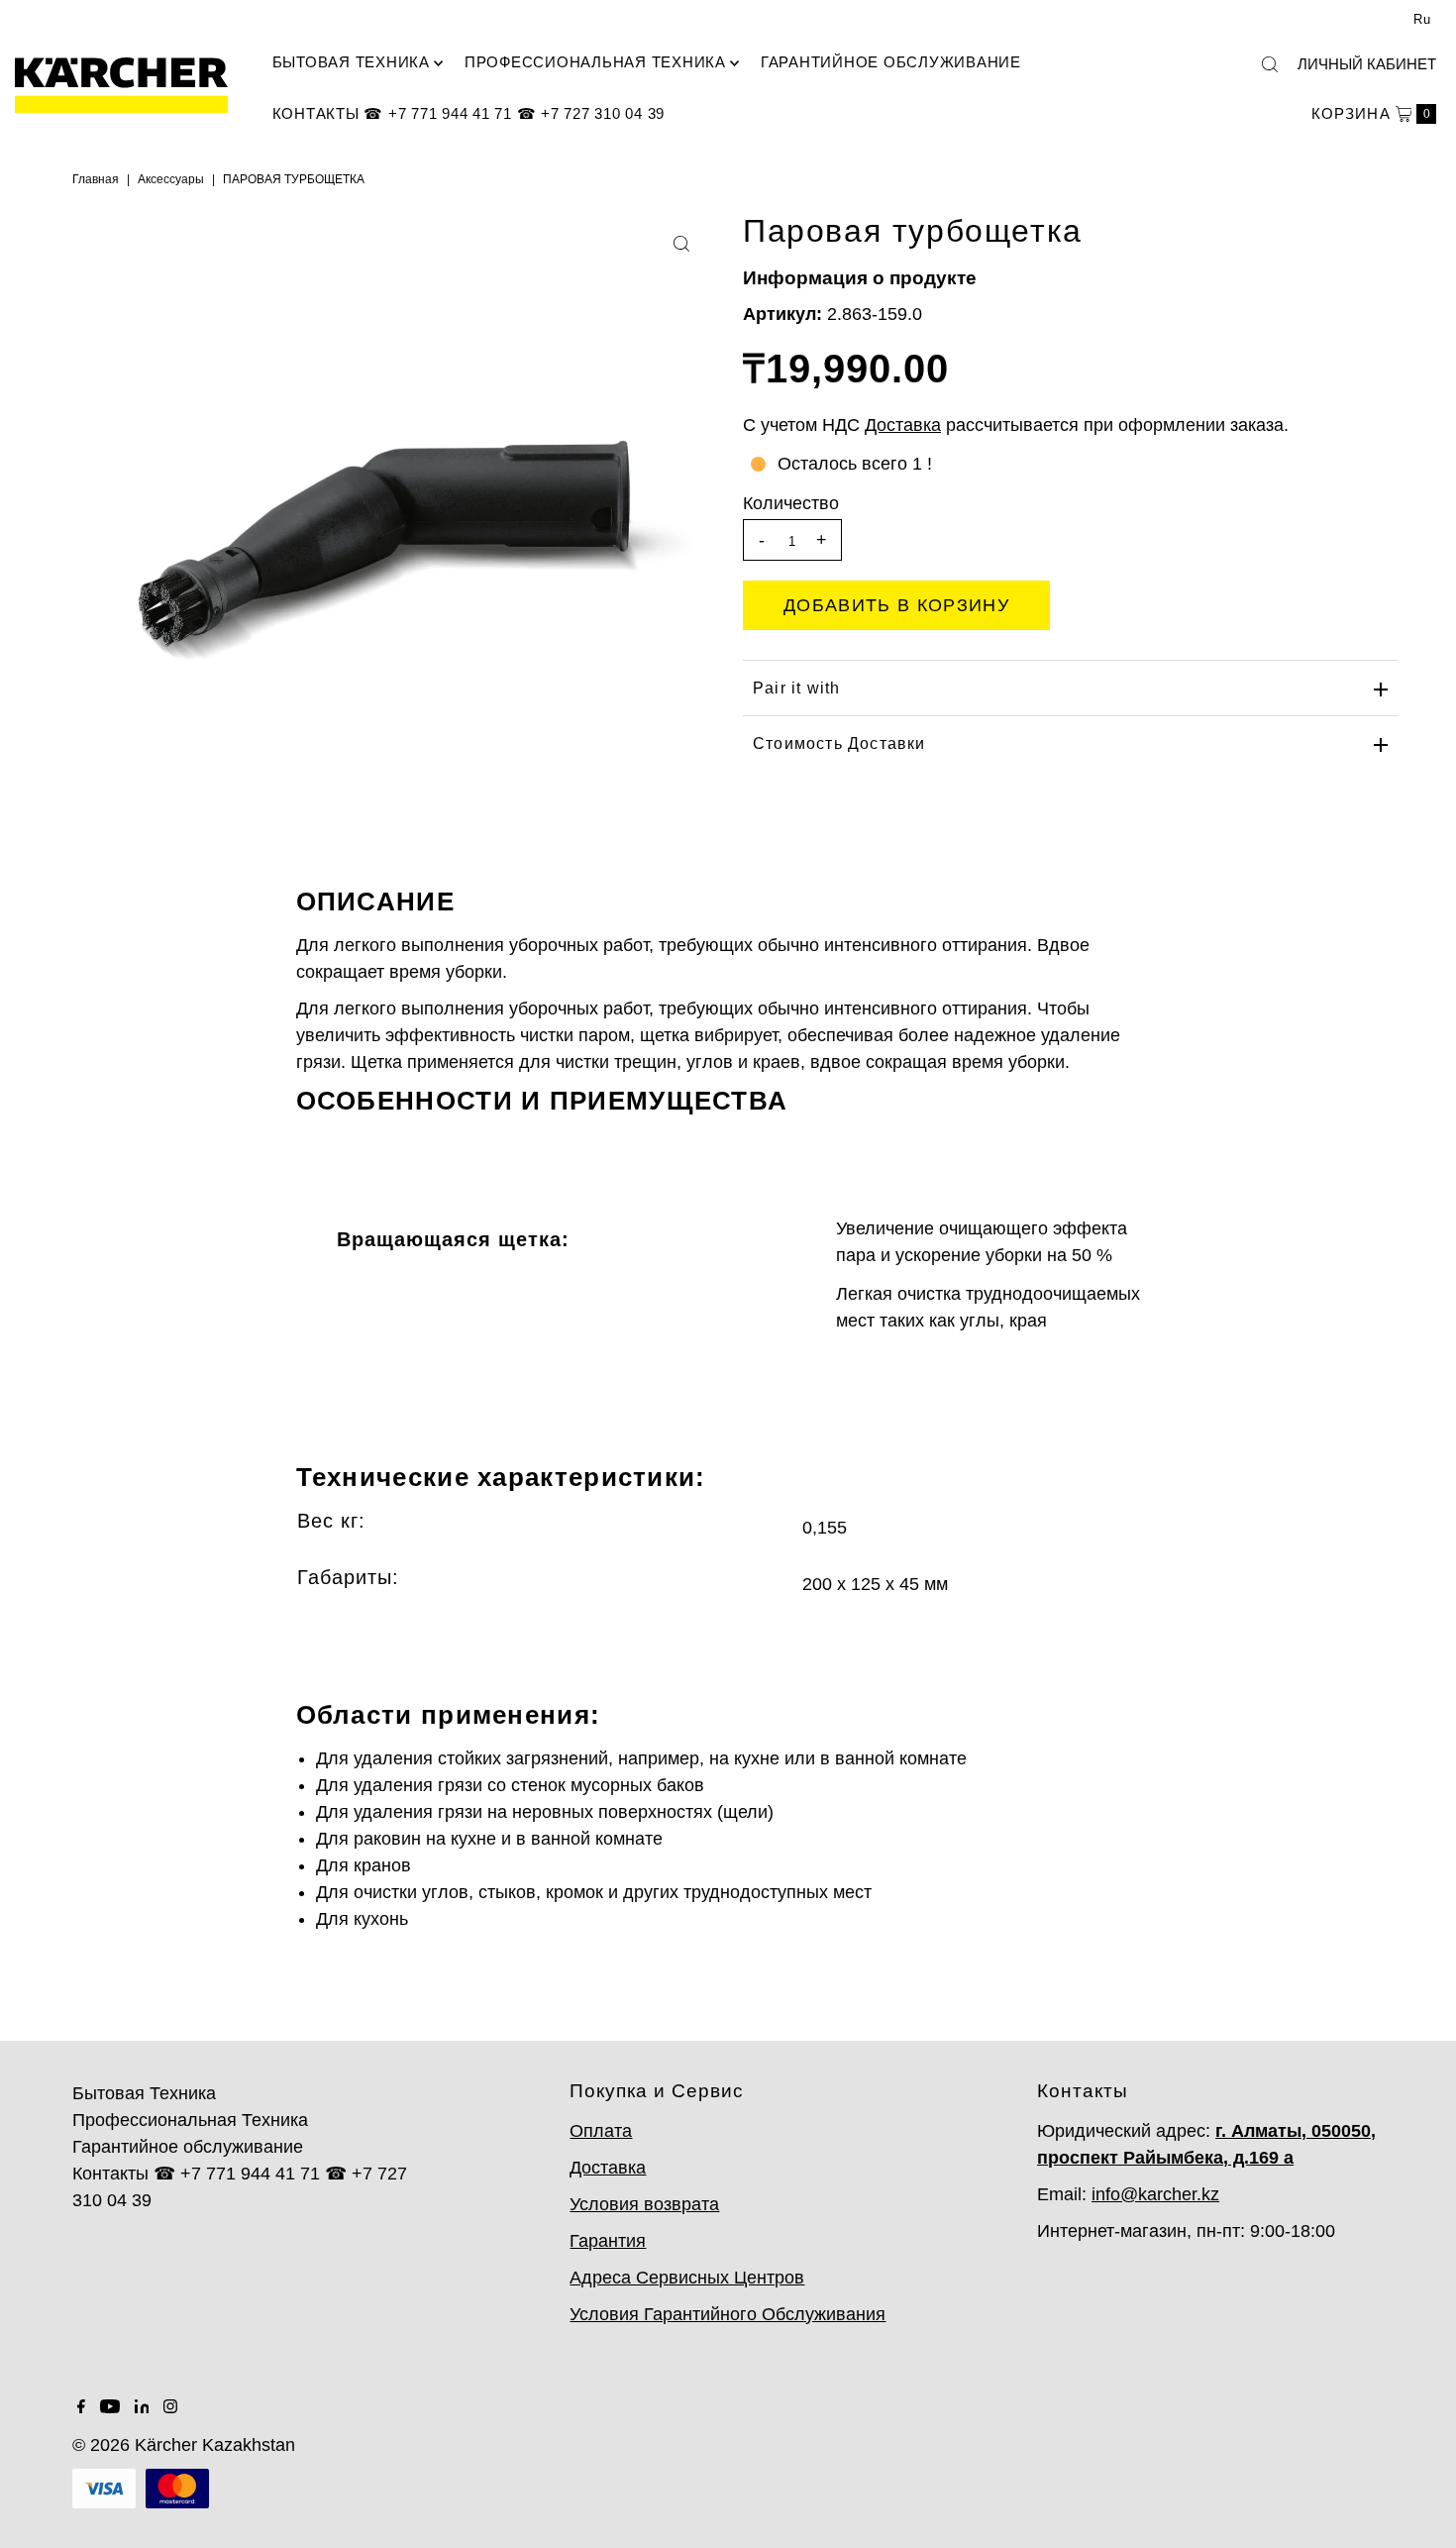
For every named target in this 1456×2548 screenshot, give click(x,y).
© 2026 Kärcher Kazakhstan (184, 2445)
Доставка (608, 2168)
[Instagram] (170, 2407)
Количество (791, 503)
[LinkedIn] (142, 2407)
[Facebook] (81, 2407)
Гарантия (608, 2241)
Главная (96, 179)
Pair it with (796, 688)
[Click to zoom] (681, 244)
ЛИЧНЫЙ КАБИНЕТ (1367, 64)
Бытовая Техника (351, 62)
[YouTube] (110, 2407)
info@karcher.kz (1155, 2194)
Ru (1422, 19)
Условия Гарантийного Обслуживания (728, 2314)
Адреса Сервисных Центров (687, 2278)
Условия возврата (644, 2204)
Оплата (601, 2131)
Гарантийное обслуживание (891, 62)
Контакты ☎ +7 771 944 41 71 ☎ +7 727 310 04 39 (469, 113)
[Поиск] (1270, 64)
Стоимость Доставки (839, 743)
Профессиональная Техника (595, 62)
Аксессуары (171, 179)
